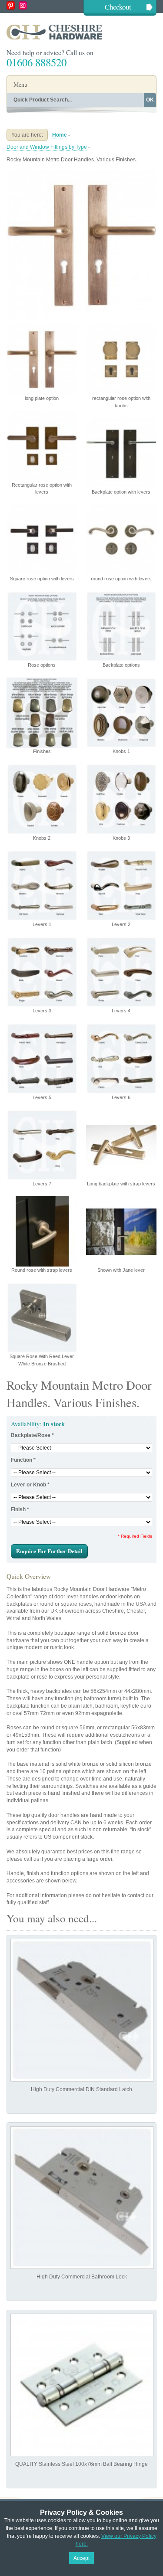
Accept (81, 2558)
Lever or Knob (30, 1485)
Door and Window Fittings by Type (47, 147)
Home (60, 135)
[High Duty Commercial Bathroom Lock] (82, 2198)
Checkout (118, 7)
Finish (20, 1509)
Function (23, 1460)
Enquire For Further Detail (49, 1551)
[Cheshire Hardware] (81, 32)
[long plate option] (81, 174)
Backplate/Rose (32, 1435)
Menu (20, 84)
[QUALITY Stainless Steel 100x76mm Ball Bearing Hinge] (82, 2385)
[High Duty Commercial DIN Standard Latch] (82, 2010)
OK (150, 100)
